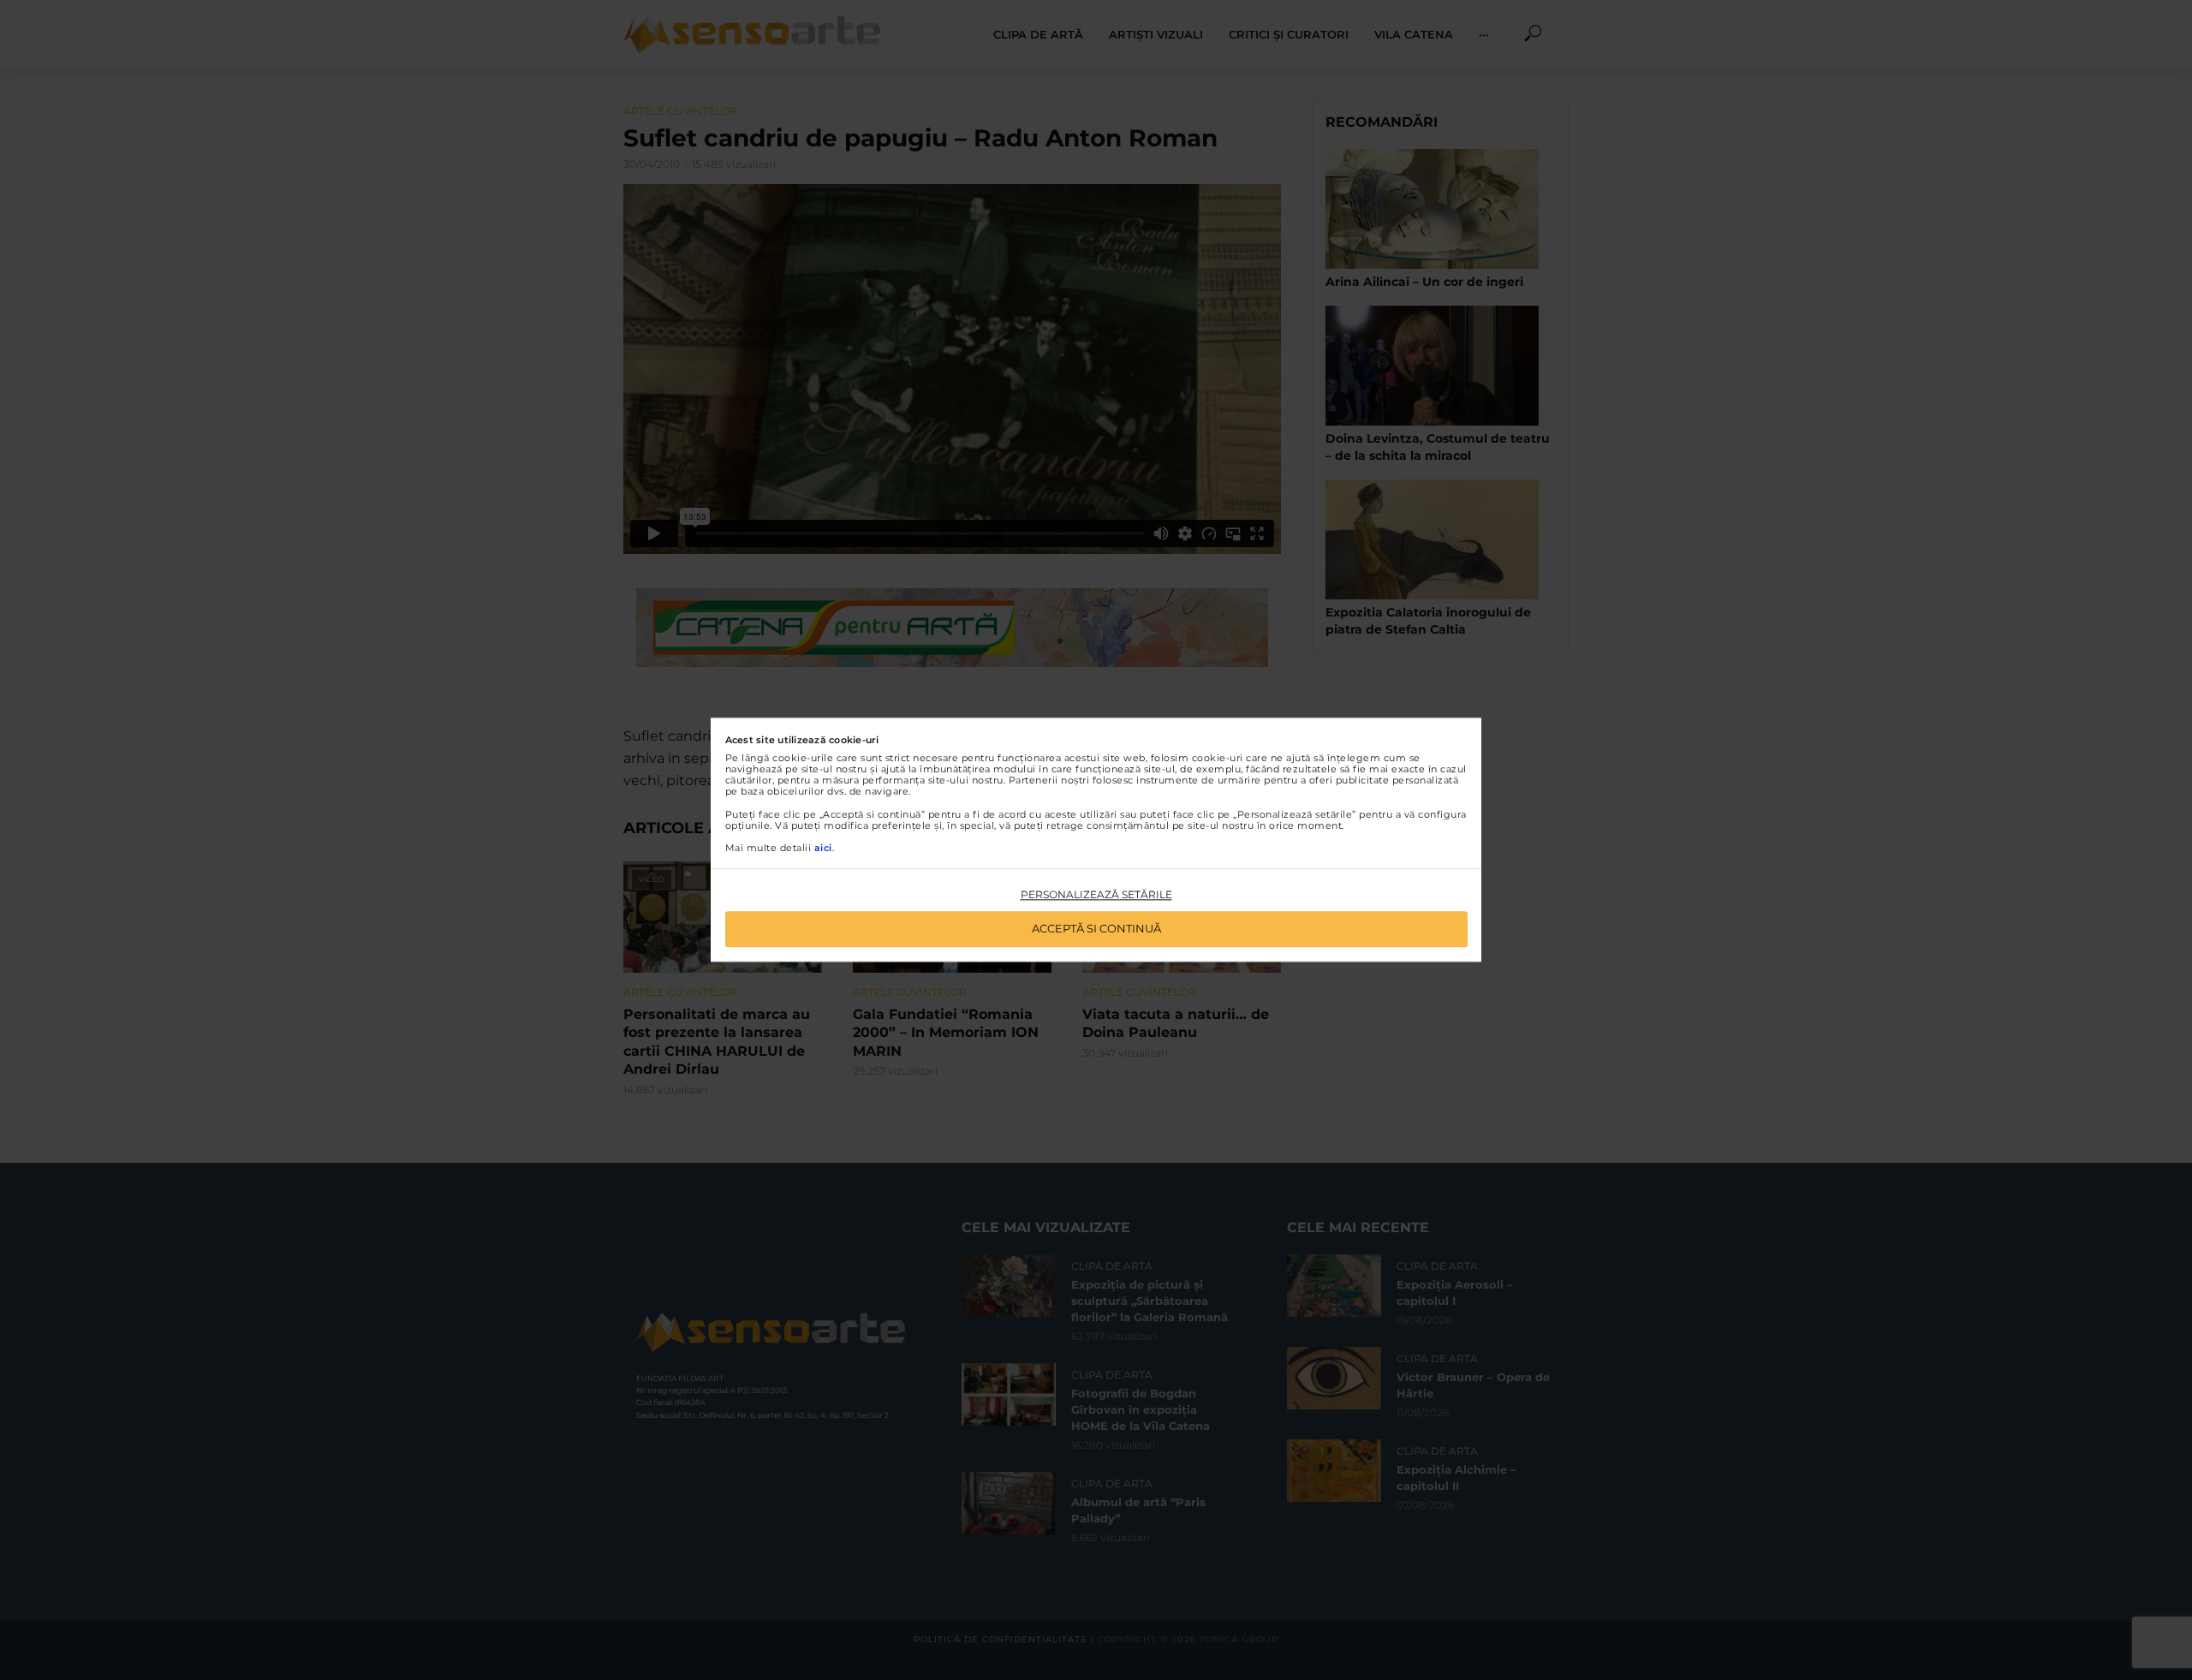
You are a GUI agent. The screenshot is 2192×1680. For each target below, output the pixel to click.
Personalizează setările (1096, 894)
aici (823, 848)
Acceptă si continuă (1096, 929)
